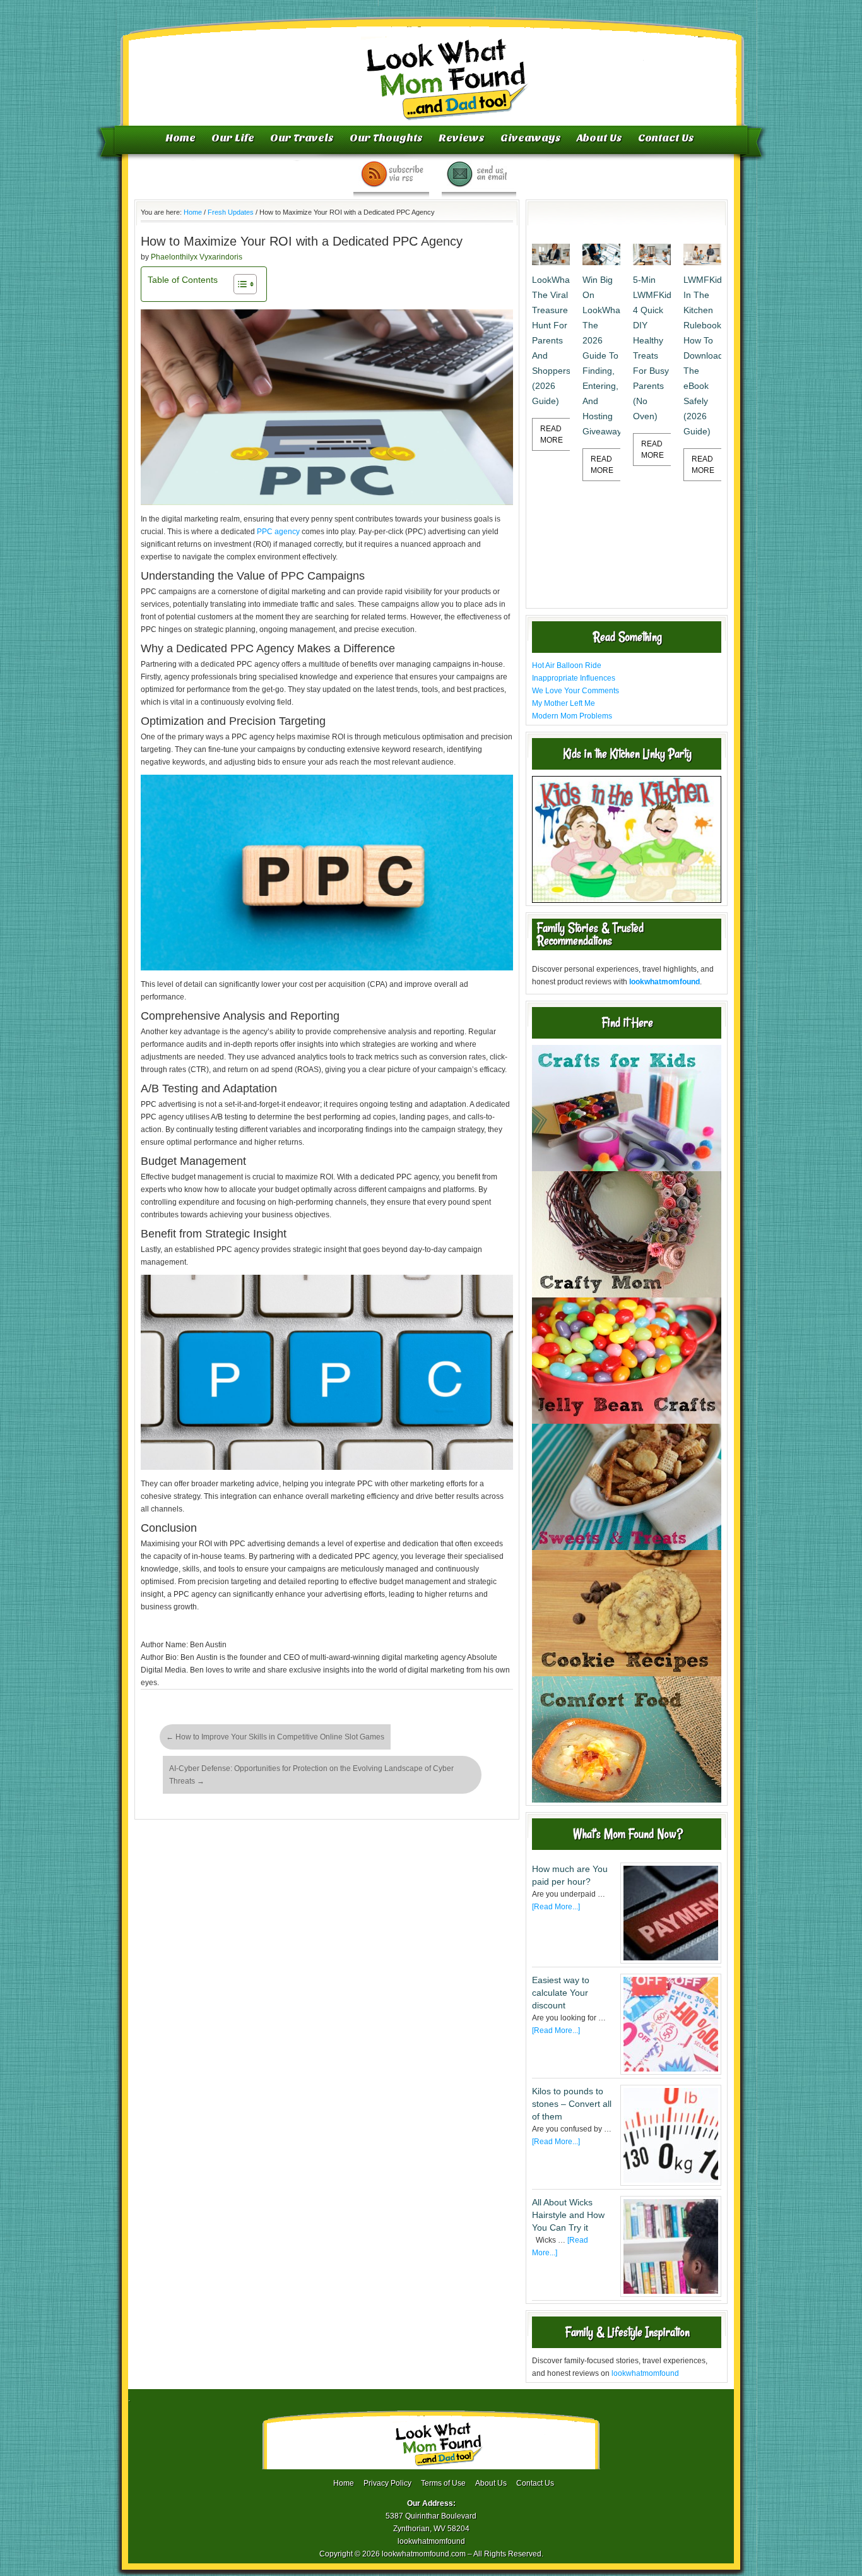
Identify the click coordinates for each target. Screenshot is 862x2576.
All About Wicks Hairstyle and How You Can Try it (568, 2215)
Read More (552, 434)
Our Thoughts (386, 138)
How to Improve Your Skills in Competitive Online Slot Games (275, 1737)
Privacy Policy (387, 2483)
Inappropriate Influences (574, 678)
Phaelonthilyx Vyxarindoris (197, 257)
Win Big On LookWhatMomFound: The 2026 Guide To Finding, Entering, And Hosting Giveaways (601, 355)
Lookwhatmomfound (432, 66)
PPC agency (278, 532)
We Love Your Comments (576, 691)
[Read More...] (556, 1907)
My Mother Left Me (564, 703)
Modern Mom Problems (572, 716)
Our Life (233, 138)
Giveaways (531, 138)
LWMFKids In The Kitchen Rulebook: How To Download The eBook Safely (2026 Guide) (702, 355)
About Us (599, 138)
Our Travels (302, 138)
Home (180, 138)
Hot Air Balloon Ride (567, 665)
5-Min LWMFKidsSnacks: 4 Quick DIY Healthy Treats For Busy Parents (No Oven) (652, 348)
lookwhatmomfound (645, 2373)
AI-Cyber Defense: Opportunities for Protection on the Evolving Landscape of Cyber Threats (311, 1775)
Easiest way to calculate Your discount (561, 1993)
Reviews (462, 138)
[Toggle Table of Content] (239, 284)
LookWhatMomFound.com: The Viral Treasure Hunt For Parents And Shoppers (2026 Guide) (551, 340)
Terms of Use (443, 2483)
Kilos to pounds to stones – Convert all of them (572, 2104)
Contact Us (666, 138)
